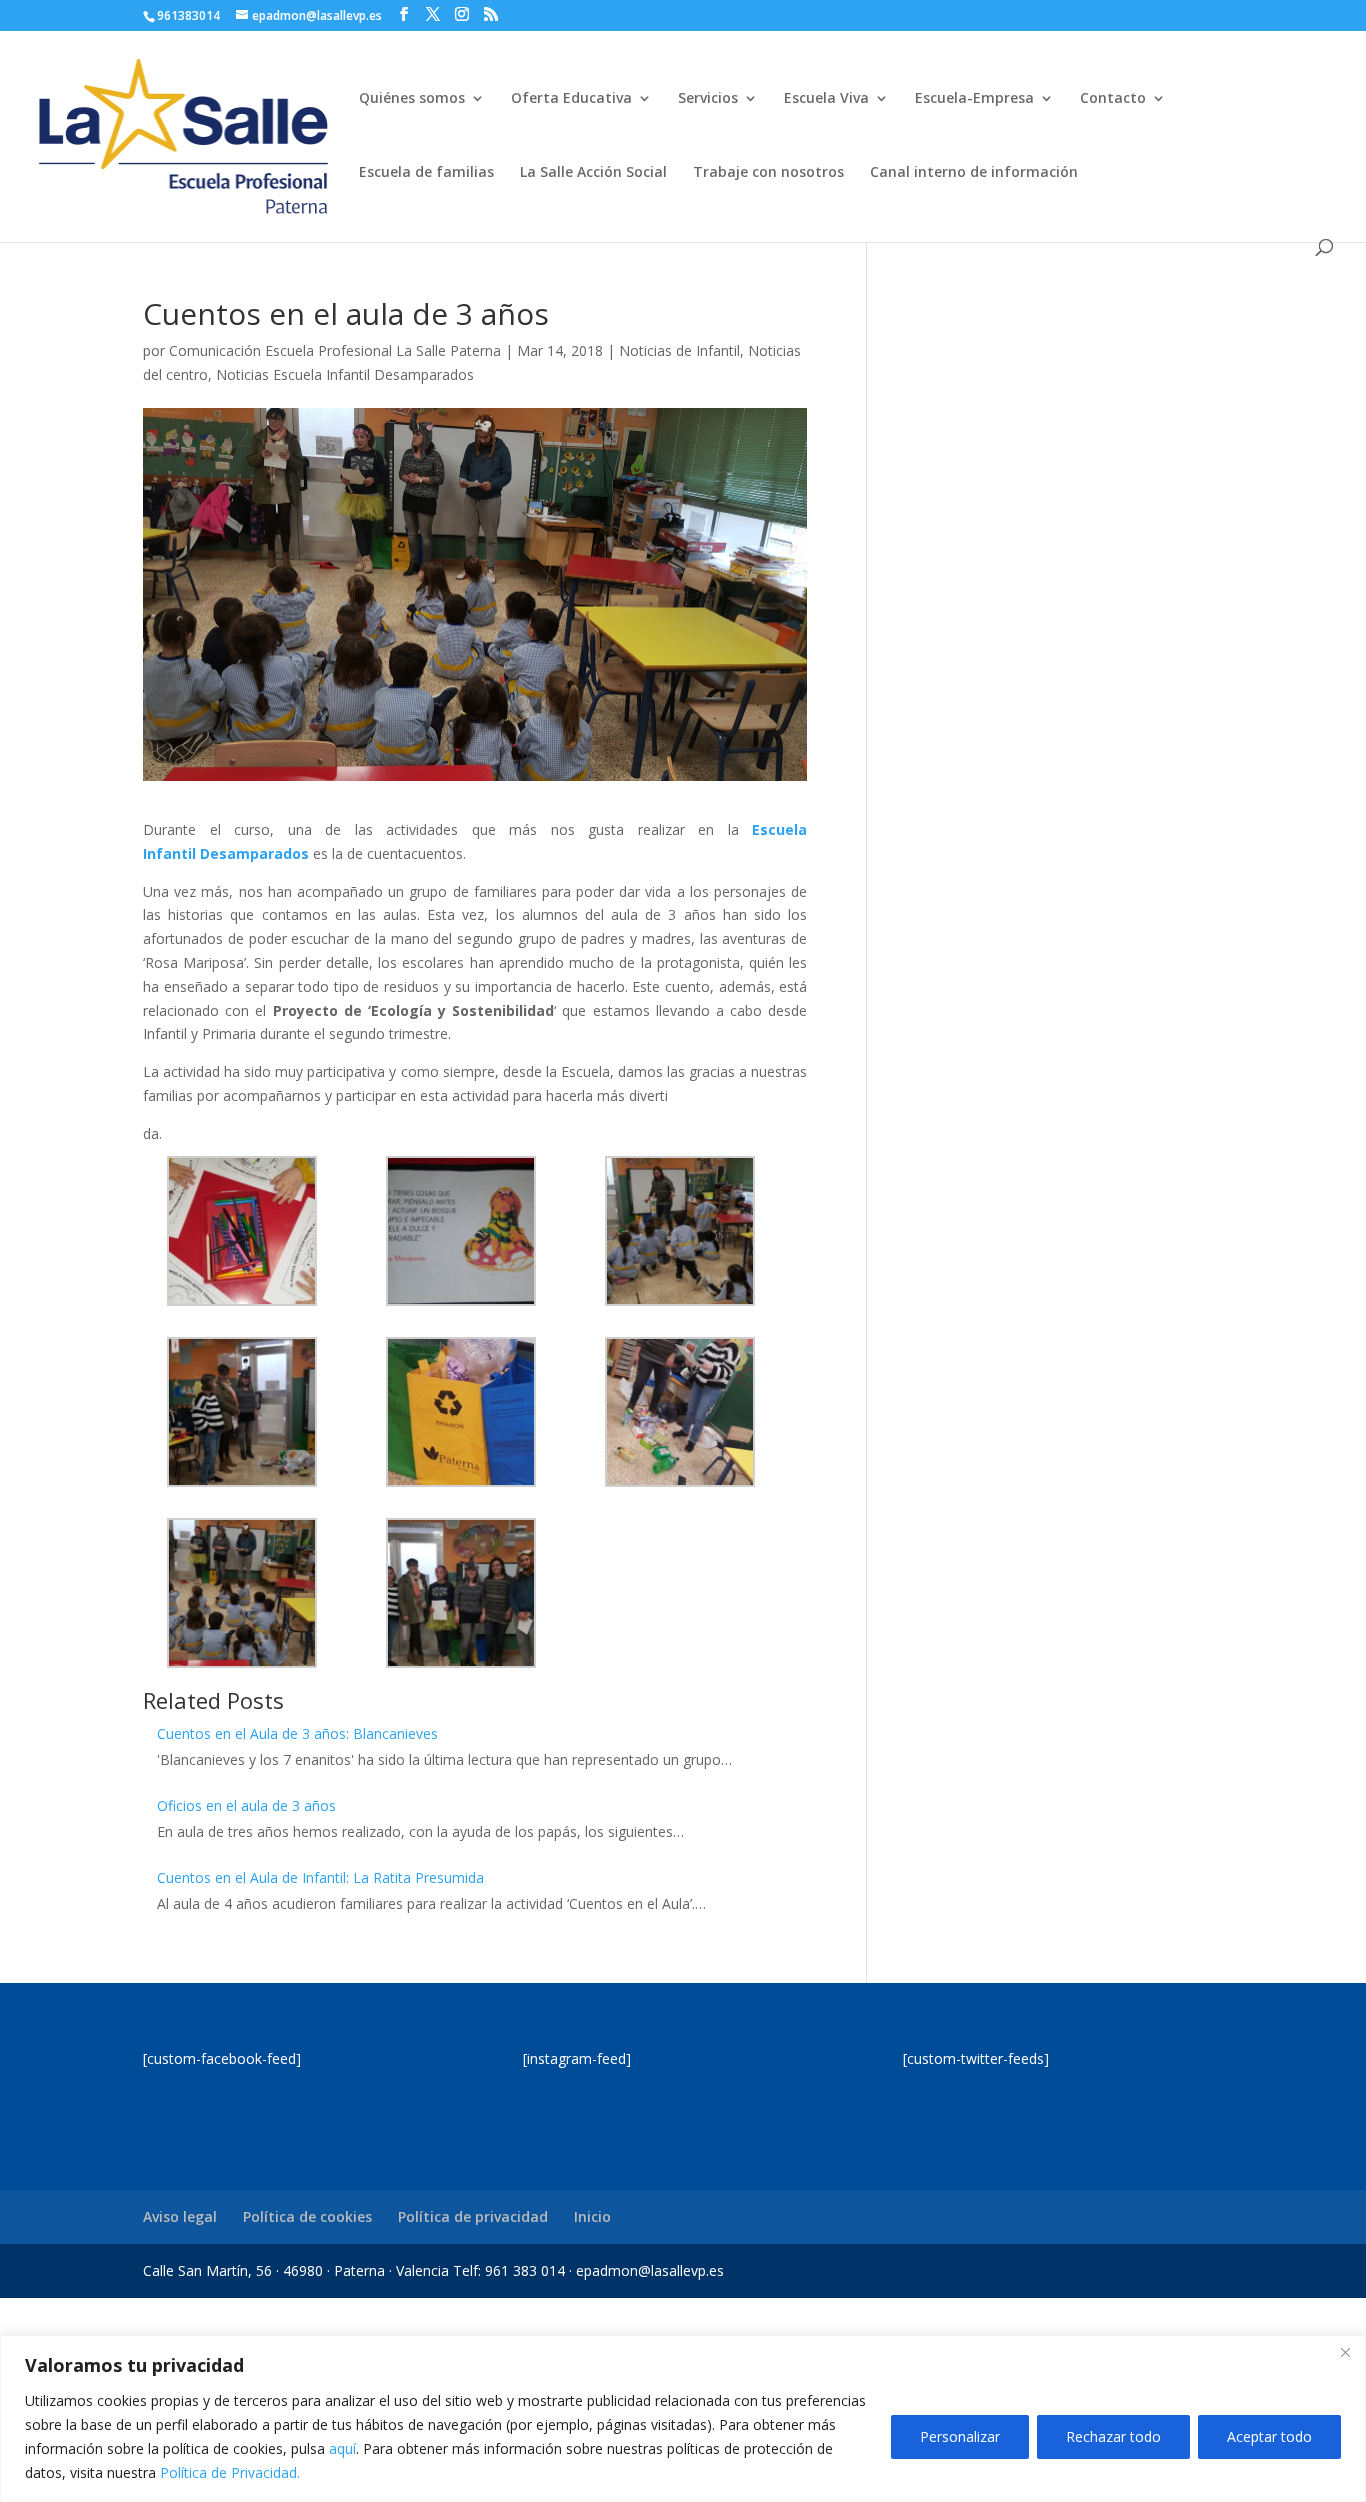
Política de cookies (307, 2216)
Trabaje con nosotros (768, 173)
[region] (683, 2418)
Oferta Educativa (571, 99)
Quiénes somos (412, 99)
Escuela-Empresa (974, 99)
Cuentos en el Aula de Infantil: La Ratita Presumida (320, 1877)
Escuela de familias (426, 173)
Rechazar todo (1113, 2436)
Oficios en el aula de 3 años (246, 1805)
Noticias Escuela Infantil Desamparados (345, 374)
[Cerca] (1345, 2352)
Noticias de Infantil (679, 350)
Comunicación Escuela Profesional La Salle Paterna (335, 350)
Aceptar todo (1269, 2436)
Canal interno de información (974, 173)
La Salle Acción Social (593, 173)
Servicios (708, 99)
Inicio (592, 2216)
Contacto (1113, 99)
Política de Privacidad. (230, 2472)
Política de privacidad (473, 2216)
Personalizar (960, 2436)
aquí (342, 2448)
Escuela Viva (826, 99)
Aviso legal (180, 2216)
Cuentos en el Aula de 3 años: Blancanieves (297, 1733)
